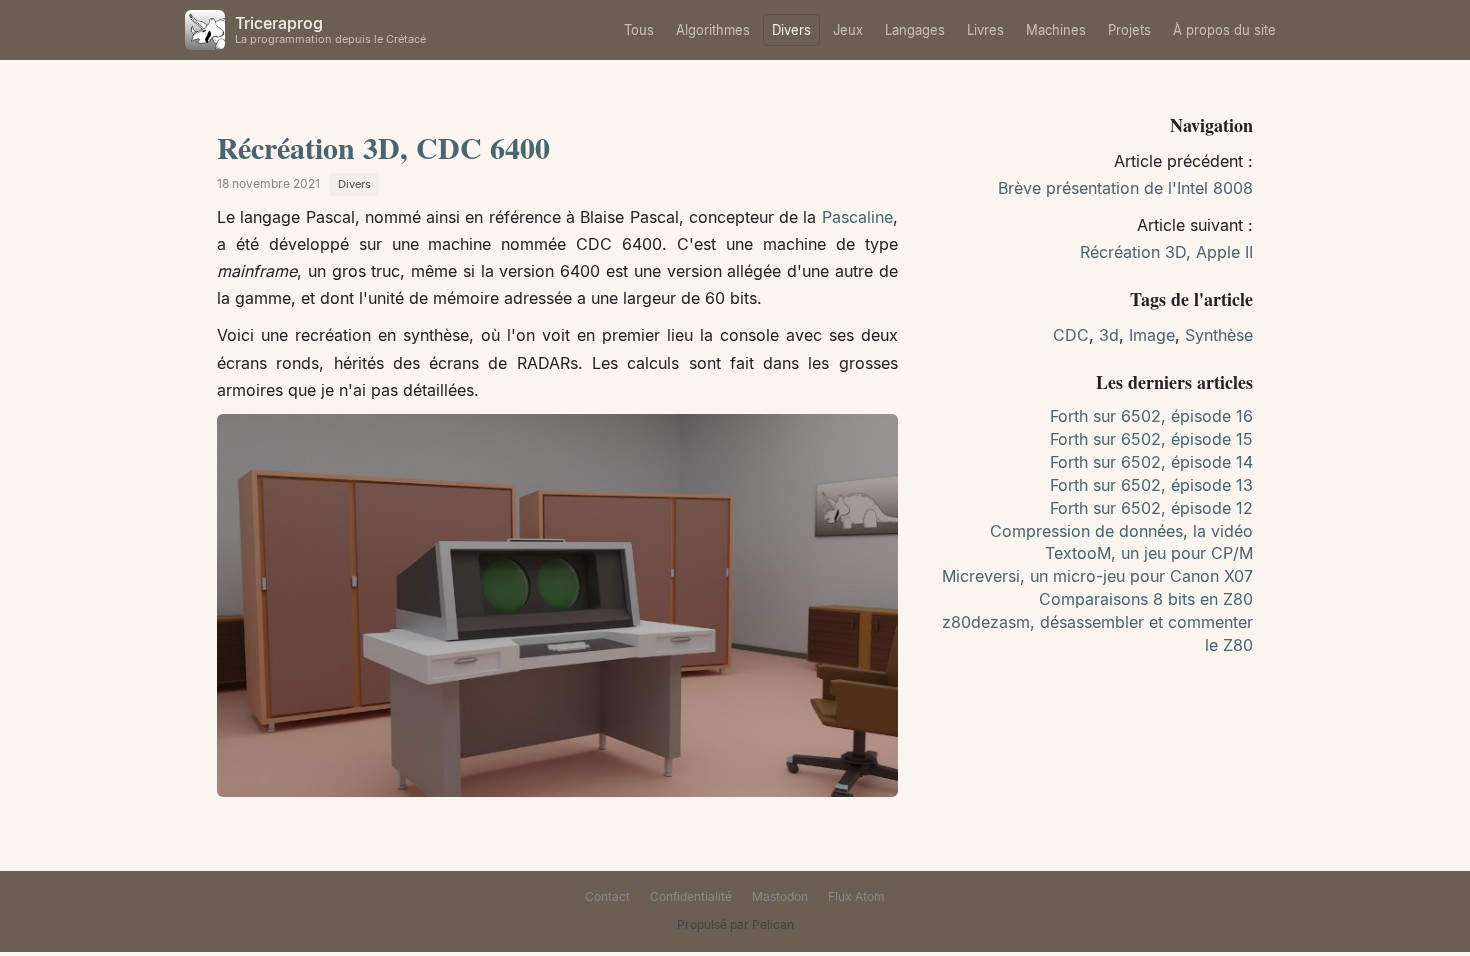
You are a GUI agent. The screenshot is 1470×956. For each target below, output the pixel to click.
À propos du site (1224, 30)
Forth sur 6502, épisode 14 (1151, 462)
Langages (915, 30)
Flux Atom (856, 896)
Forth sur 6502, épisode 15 (1151, 439)
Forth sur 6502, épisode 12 (1151, 508)
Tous (639, 30)
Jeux (848, 30)
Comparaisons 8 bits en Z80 (1146, 599)
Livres (985, 30)
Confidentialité (691, 896)
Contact (607, 896)
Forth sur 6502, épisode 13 (1151, 485)
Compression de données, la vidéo (1121, 531)
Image (1152, 335)
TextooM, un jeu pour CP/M (1149, 553)
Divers (791, 30)
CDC (1071, 335)
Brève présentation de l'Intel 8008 (1125, 188)
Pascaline (857, 217)
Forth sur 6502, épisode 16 (1151, 416)
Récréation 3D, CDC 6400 (383, 147)
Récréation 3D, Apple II (1166, 252)
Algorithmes (713, 30)
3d (1109, 335)
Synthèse (1219, 335)
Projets (1129, 30)
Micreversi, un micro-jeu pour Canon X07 (1097, 576)
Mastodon (780, 896)
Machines (1056, 30)
